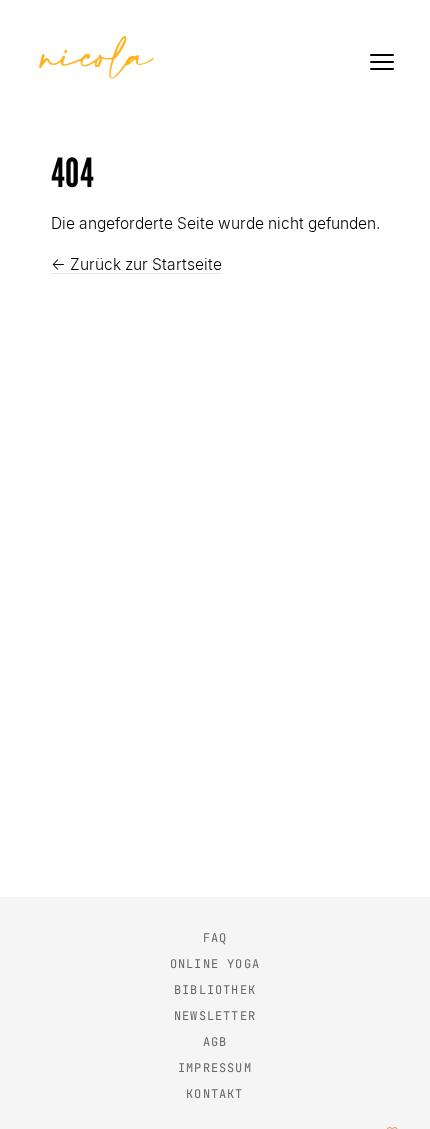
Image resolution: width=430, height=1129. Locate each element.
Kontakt (214, 1094)
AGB (215, 1042)
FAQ (215, 938)
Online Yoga (215, 964)
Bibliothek (215, 990)
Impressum (215, 1068)
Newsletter (215, 1016)
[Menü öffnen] (382, 62)
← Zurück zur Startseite (136, 264)
